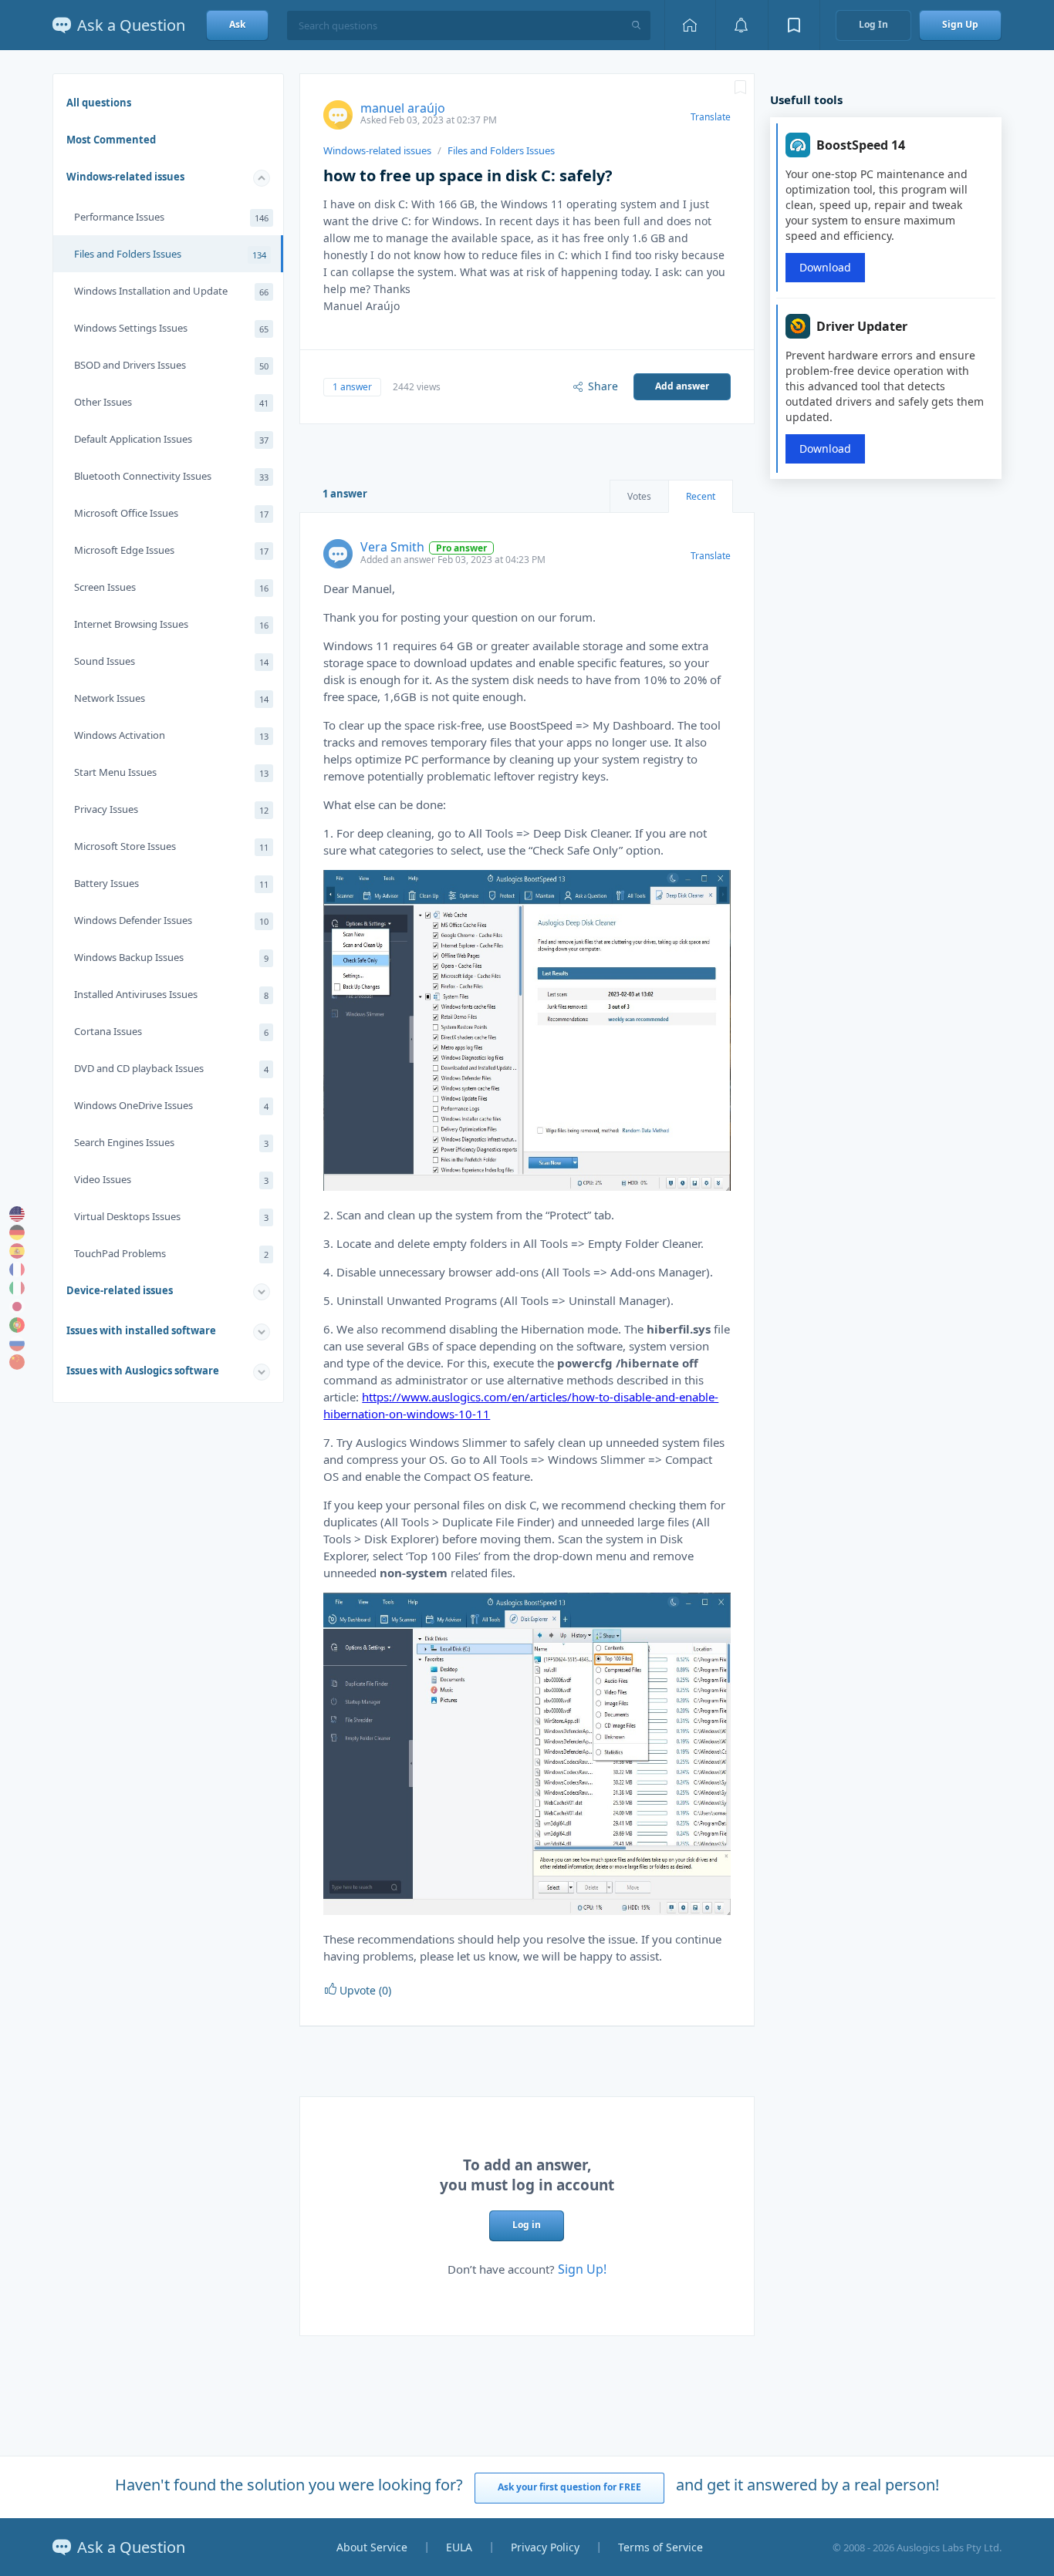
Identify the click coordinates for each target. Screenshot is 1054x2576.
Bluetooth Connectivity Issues (171, 476)
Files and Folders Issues (170, 254)
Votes (639, 496)
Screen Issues (171, 587)
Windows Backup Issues (171, 957)
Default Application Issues (171, 439)
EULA (459, 2547)
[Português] (17, 1325)
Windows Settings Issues (171, 328)
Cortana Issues (171, 1031)
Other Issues (171, 402)
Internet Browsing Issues (171, 624)
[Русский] (17, 1344)
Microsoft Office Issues (171, 513)
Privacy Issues (171, 809)
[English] (17, 1214)
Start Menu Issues (171, 772)
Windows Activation (171, 735)
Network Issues (171, 698)
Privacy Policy (545, 2547)
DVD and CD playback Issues (171, 1068)
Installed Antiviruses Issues (171, 994)
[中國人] (17, 1362)
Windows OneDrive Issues (171, 1105)
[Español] (17, 1251)
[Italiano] (17, 1288)
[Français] (17, 1269)
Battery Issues (171, 883)
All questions (99, 103)
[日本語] (17, 1307)
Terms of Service (660, 2547)
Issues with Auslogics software (143, 1371)
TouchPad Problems (171, 1253)
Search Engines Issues (171, 1142)
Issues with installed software (141, 1330)
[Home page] (690, 25)
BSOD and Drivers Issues (171, 365)
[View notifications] (742, 25)
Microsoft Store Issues (171, 846)
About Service (372, 2547)
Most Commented (111, 140)
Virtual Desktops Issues (171, 1216)
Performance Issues (171, 217)
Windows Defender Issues (171, 920)
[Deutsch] (17, 1232)
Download (825, 267)
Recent (701, 496)
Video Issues (171, 1179)
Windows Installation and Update (171, 291)
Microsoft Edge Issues (171, 550)
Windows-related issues (125, 177)
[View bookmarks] (794, 25)
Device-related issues (120, 1290)
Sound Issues (171, 661)
